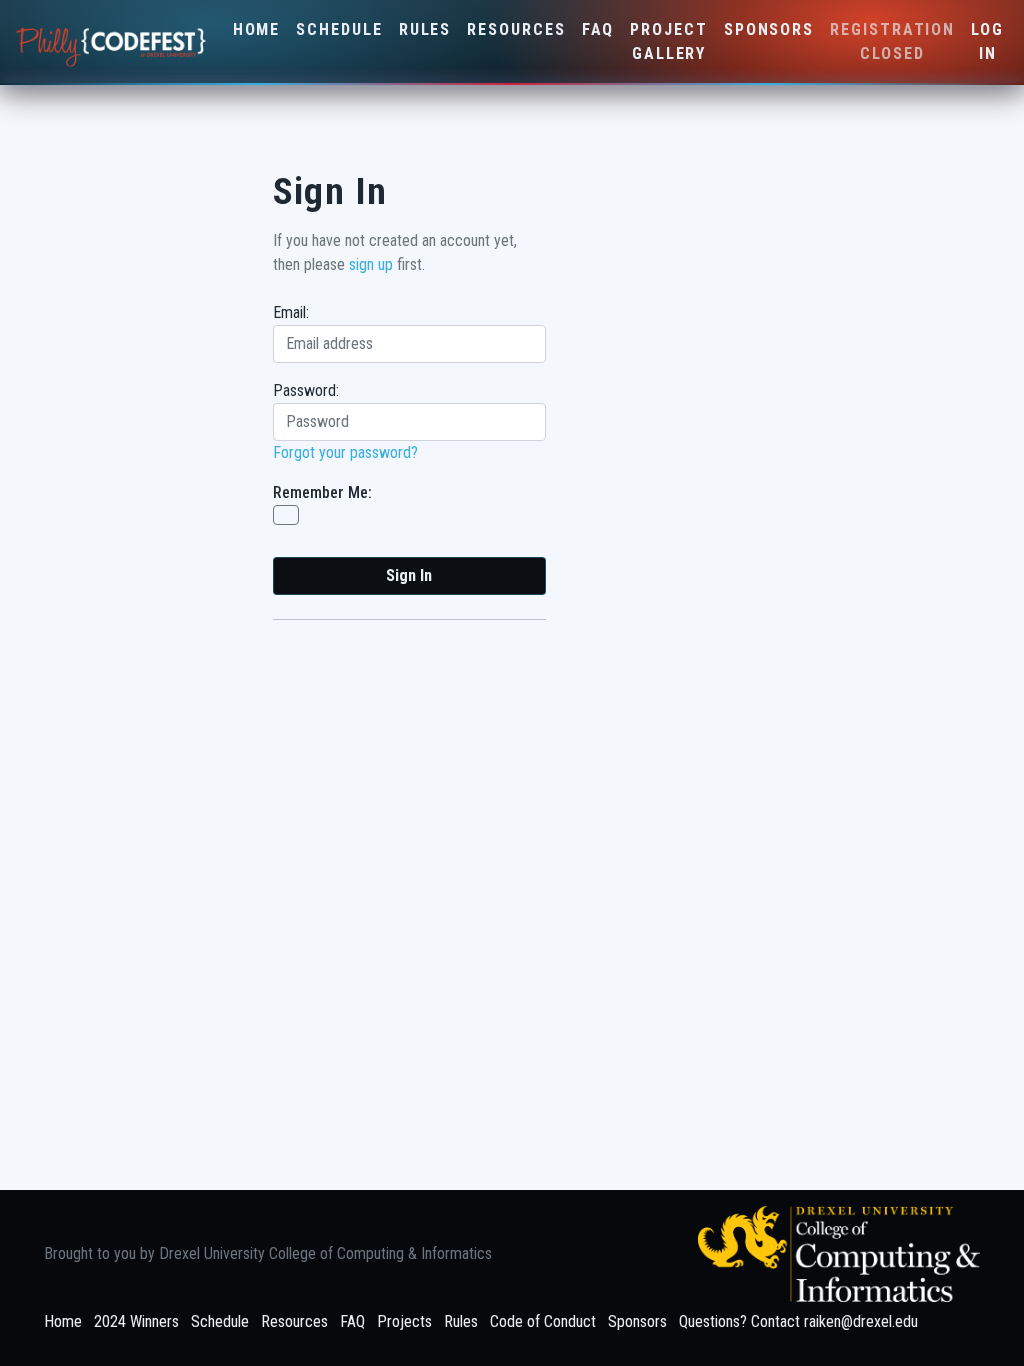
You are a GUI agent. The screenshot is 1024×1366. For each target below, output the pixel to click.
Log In (987, 41)
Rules (425, 29)
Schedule (339, 29)
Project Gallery (668, 41)
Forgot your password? (345, 452)
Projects (404, 1321)
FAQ (598, 29)
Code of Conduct (543, 1321)
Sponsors (769, 29)
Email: (291, 312)
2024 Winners (136, 1321)
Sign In (409, 575)
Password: (306, 390)
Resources (516, 29)
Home (257, 29)
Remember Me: (322, 492)
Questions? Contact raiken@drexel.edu (798, 1321)
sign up (371, 264)
